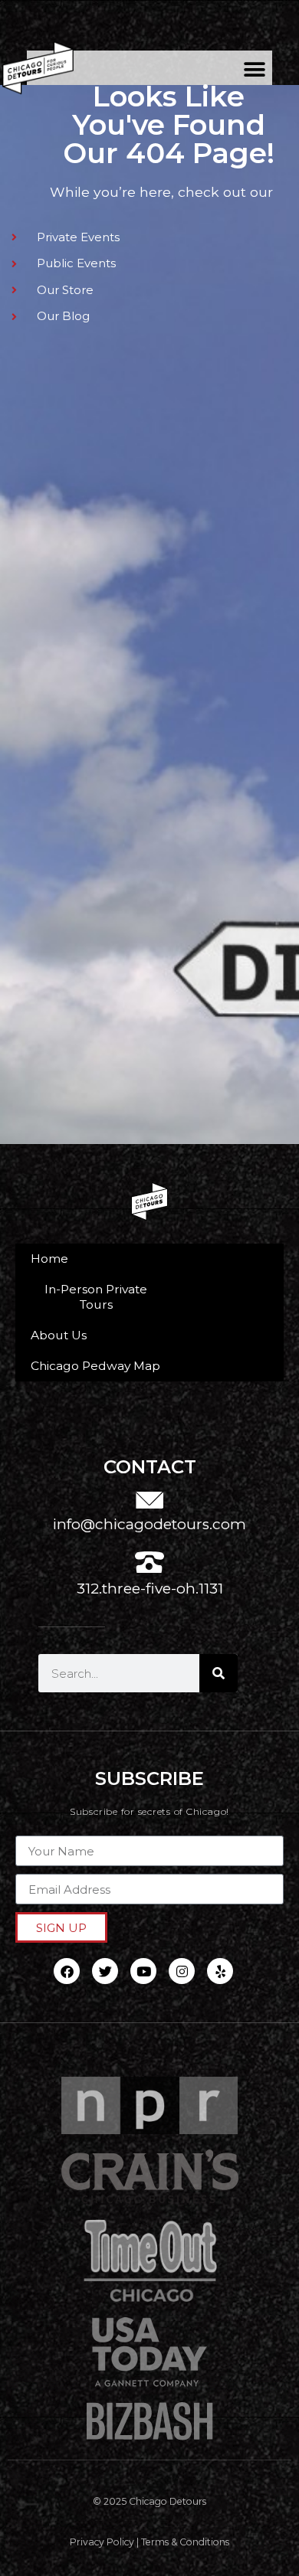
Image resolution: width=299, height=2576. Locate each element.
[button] (255, 69)
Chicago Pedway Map (95, 1366)
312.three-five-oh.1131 (150, 1589)
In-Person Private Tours (96, 1297)
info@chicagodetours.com (149, 1524)
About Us (59, 1335)
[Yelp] (220, 1971)
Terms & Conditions (185, 2542)
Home (49, 1259)
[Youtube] (143, 1971)
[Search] (219, 1673)
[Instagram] (182, 1971)
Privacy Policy (102, 2542)
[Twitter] (105, 1971)
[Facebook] (67, 1971)
